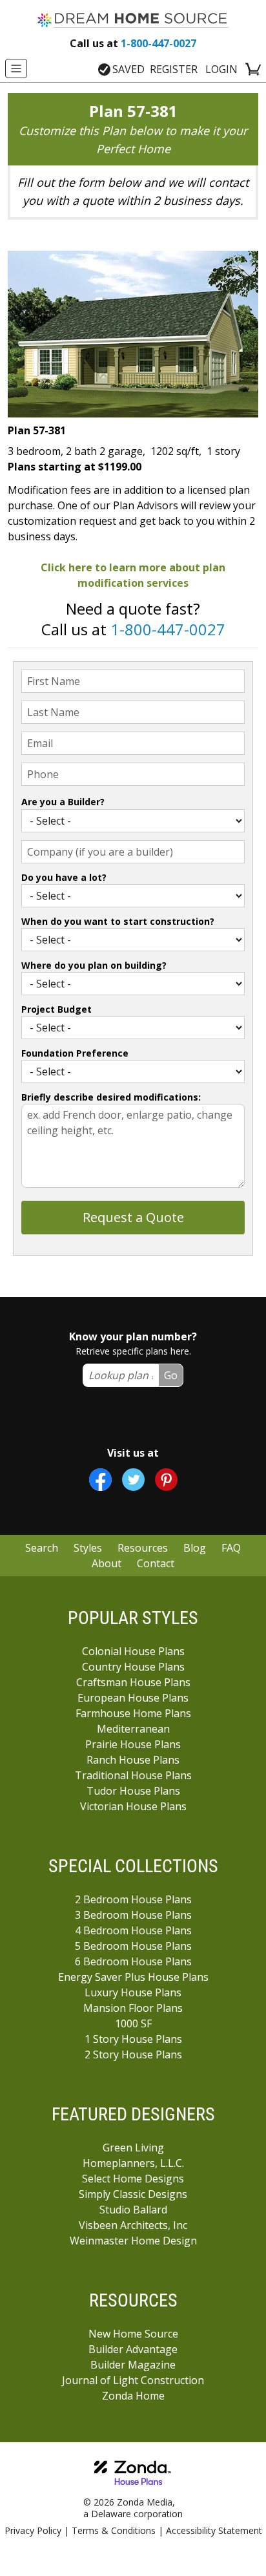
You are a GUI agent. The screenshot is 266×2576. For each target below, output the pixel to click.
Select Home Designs (133, 2179)
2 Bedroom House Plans (133, 1899)
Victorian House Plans (133, 1806)
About (107, 1563)
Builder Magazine (133, 2365)
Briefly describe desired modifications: (111, 1097)
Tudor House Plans (133, 1791)
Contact (156, 1563)
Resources (143, 1548)
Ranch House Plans (133, 1760)
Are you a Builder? (63, 802)
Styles (88, 1548)
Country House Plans (133, 1667)
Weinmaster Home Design (133, 2241)
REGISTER (174, 69)
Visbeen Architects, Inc (133, 2225)
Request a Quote (133, 1217)
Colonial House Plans (133, 1651)
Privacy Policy (33, 2530)
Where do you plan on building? (94, 965)
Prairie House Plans (133, 1744)
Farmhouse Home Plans (133, 1713)
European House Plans (133, 1698)
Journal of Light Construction (133, 2380)
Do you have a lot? (64, 877)
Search (42, 1548)
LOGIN (221, 69)
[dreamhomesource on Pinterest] (166, 1480)
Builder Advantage (133, 2349)
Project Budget (56, 1009)
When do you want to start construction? (118, 921)
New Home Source (133, 2334)
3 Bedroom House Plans (133, 1915)
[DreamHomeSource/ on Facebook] (100, 1480)
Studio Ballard (133, 2210)
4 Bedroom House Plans (133, 1930)
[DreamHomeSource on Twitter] (133, 1480)
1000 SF (133, 2023)
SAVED (128, 69)
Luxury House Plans (133, 1992)
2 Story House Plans (133, 2054)
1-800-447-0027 (133, 43)
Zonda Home (133, 2396)
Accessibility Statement (214, 2530)
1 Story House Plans (133, 2039)
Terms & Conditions (114, 2530)
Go (171, 1375)
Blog (195, 1548)
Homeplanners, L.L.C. (133, 2163)
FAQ (231, 1548)
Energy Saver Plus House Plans (133, 1977)
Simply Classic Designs (133, 2194)
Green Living (133, 2148)
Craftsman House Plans (133, 1682)
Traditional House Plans (133, 1775)
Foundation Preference (75, 1053)
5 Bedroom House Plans (133, 1946)
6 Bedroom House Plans (133, 1961)
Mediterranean (133, 1729)
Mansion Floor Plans (133, 2008)
